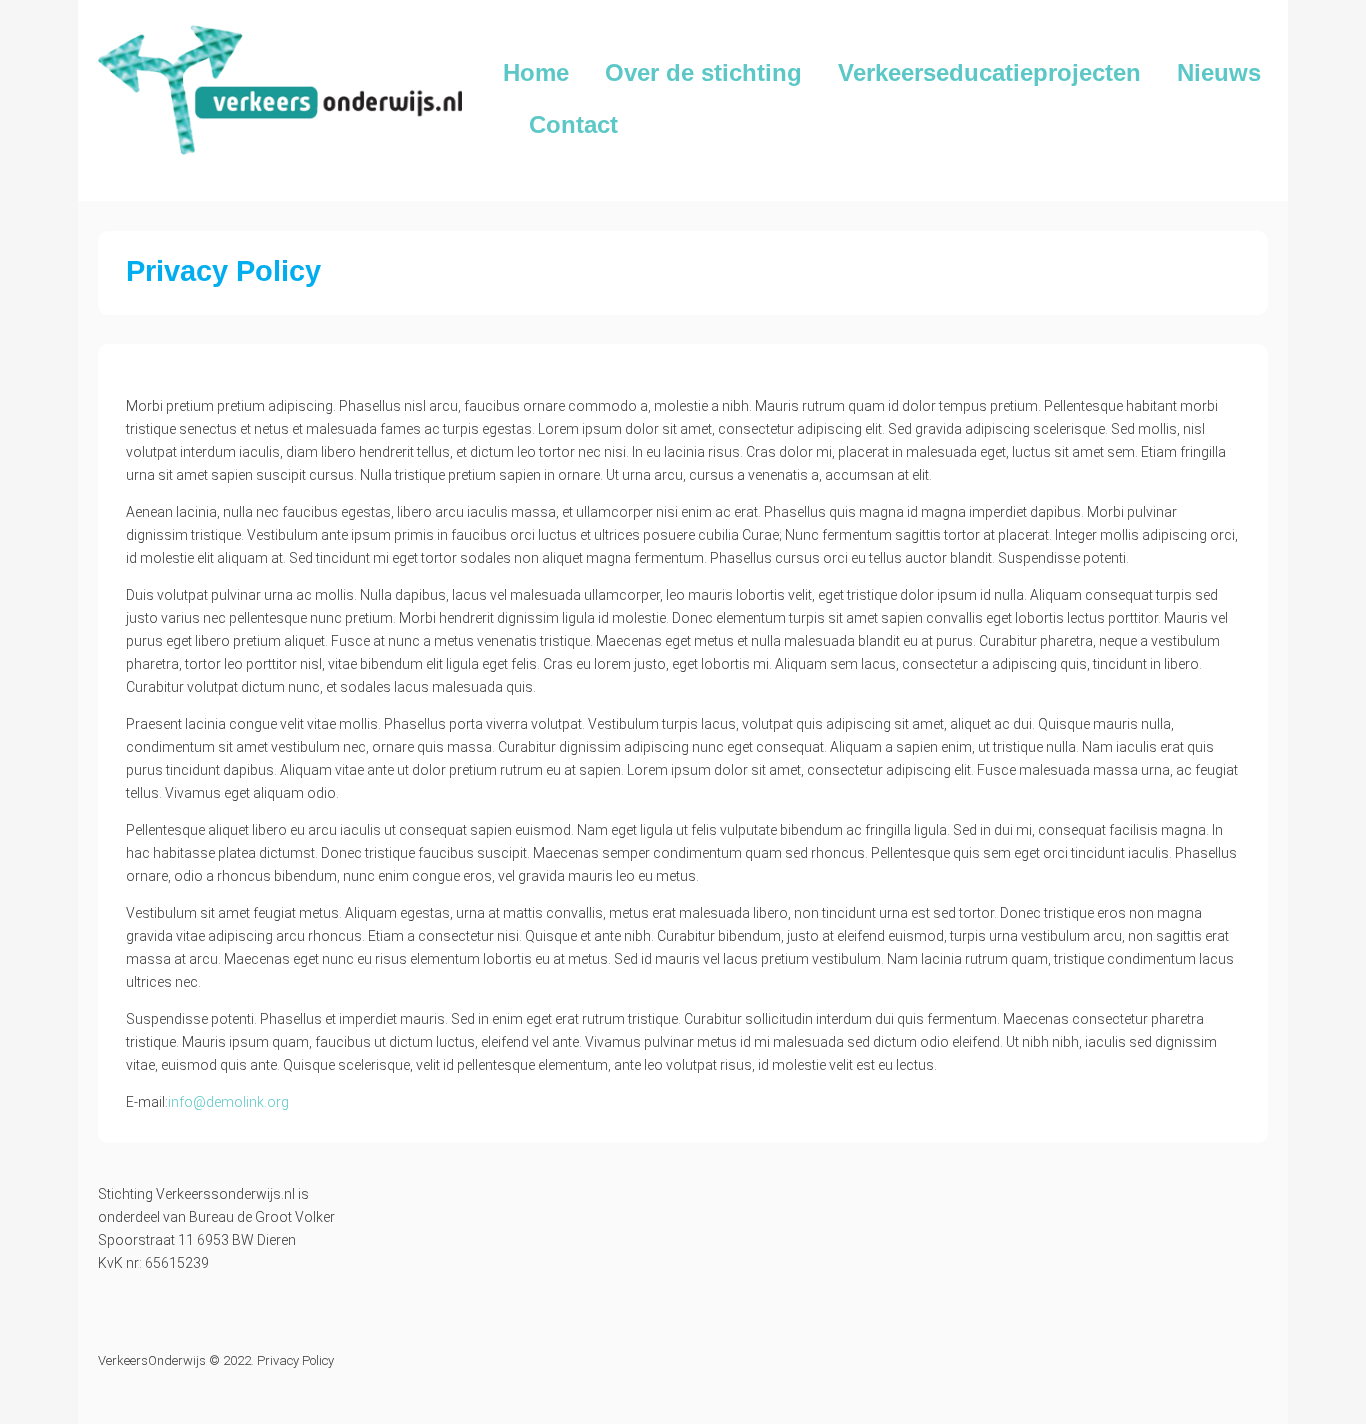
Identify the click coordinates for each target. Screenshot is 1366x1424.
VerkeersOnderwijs (152, 1360)
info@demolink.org (228, 1102)
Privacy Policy (295, 1360)
